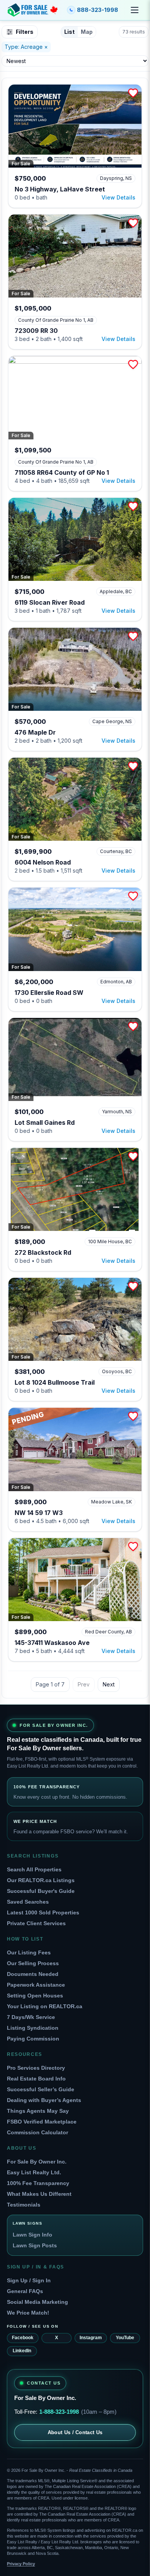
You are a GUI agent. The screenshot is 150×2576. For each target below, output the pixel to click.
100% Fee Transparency (38, 2183)
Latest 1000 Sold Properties (43, 1912)
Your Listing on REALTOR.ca (45, 2006)
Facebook (23, 2338)
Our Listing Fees (29, 1952)
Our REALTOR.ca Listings (41, 1880)
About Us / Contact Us (75, 2432)
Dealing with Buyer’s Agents (44, 2100)
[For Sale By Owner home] (33, 10)
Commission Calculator (37, 2132)
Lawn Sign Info (32, 2235)
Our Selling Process (33, 1963)
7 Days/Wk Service (31, 2017)
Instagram (91, 2338)
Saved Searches (28, 1902)
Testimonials (24, 2205)
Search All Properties (34, 1869)
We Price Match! (28, 2313)
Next (109, 1684)
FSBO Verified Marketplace (42, 2122)
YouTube (125, 2338)
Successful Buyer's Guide (41, 1891)
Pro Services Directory (36, 2068)
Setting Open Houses (35, 1996)
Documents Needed (33, 1974)
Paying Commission (33, 2039)
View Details (118, 197)
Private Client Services (36, 1923)
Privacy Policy (21, 2564)
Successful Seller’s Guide (41, 2089)
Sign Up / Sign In (29, 2280)
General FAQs (25, 2291)
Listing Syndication (33, 2028)
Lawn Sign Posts (35, 2245)
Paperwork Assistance (36, 1985)
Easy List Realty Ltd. (34, 2172)
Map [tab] (87, 32)
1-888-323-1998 (59, 2412)
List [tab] (69, 32)
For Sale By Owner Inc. (37, 2162)
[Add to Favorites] (133, 93)
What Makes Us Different (39, 2194)
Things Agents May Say (38, 2111)
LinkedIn (22, 2351)
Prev (84, 1684)
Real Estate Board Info (36, 2079)
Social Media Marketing (37, 2302)
